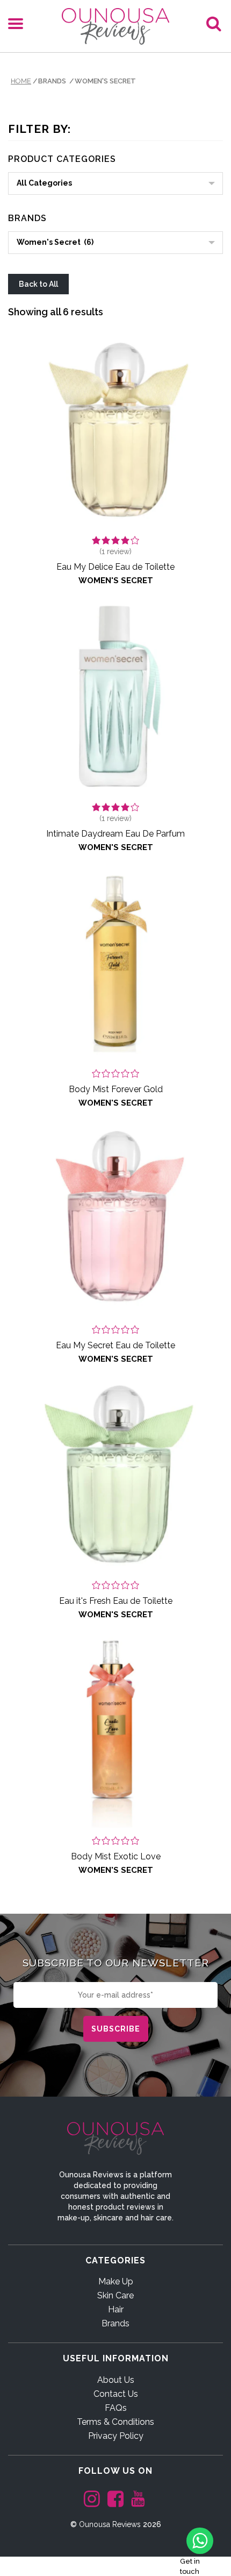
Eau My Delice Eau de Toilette (115, 567)
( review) (115, 551)
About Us (116, 2380)
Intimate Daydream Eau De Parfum (115, 834)
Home (21, 81)
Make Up (116, 2281)
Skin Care (115, 2295)
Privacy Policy (116, 2436)
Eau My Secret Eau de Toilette (115, 1345)
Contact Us (116, 2394)
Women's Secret (116, 581)
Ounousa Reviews (110, 2524)
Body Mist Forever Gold (116, 1089)
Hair (116, 2309)
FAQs (116, 2408)
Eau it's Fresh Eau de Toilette (116, 1601)
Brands (115, 2323)
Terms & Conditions (115, 2422)
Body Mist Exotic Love (116, 1856)
